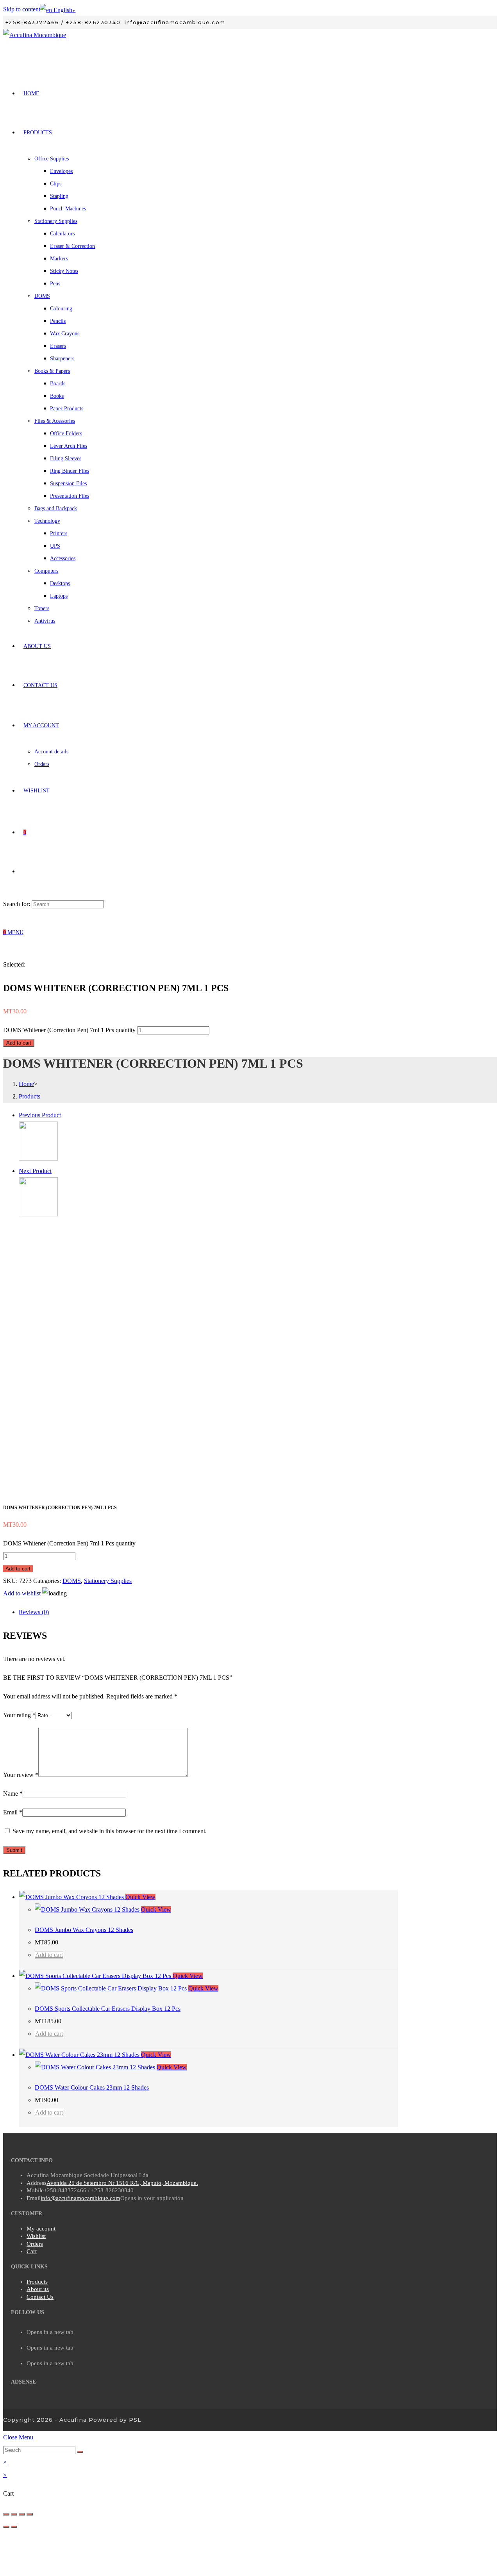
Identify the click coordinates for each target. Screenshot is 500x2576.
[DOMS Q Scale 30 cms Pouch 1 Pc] (38, 1214)
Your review (21, 1775)
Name (13, 1794)
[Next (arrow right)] (14, 2527)
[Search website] (23, 871)
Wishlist (36, 2236)
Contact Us (40, 2297)
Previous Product (40, 1115)
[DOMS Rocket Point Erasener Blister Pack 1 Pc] (38, 1158)
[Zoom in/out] (30, 2514)
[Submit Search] (80, 2452)
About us (38, 2289)
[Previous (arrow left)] (6, 2527)
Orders (35, 2244)
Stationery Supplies (108, 1581)
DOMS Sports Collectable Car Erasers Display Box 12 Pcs (108, 2009)
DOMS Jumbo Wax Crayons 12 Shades (84, 1930)
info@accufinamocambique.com (80, 2198)
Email (13, 1812)
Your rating (19, 1715)
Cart (32, 2251)
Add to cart (19, 1043)
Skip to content (22, 9)
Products (37, 2282)
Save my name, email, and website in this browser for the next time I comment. (110, 1831)
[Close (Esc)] (6, 2514)
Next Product (35, 1171)
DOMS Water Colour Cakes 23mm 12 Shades (92, 2087)
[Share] (14, 2514)
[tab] (208, 1612)
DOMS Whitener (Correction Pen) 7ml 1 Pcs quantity (69, 1030)
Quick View (140, 1897)
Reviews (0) (34, 1612)
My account (41, 2229)
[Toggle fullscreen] (22, 2514)
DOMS (72, 1581)
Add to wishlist (22, 1593)
